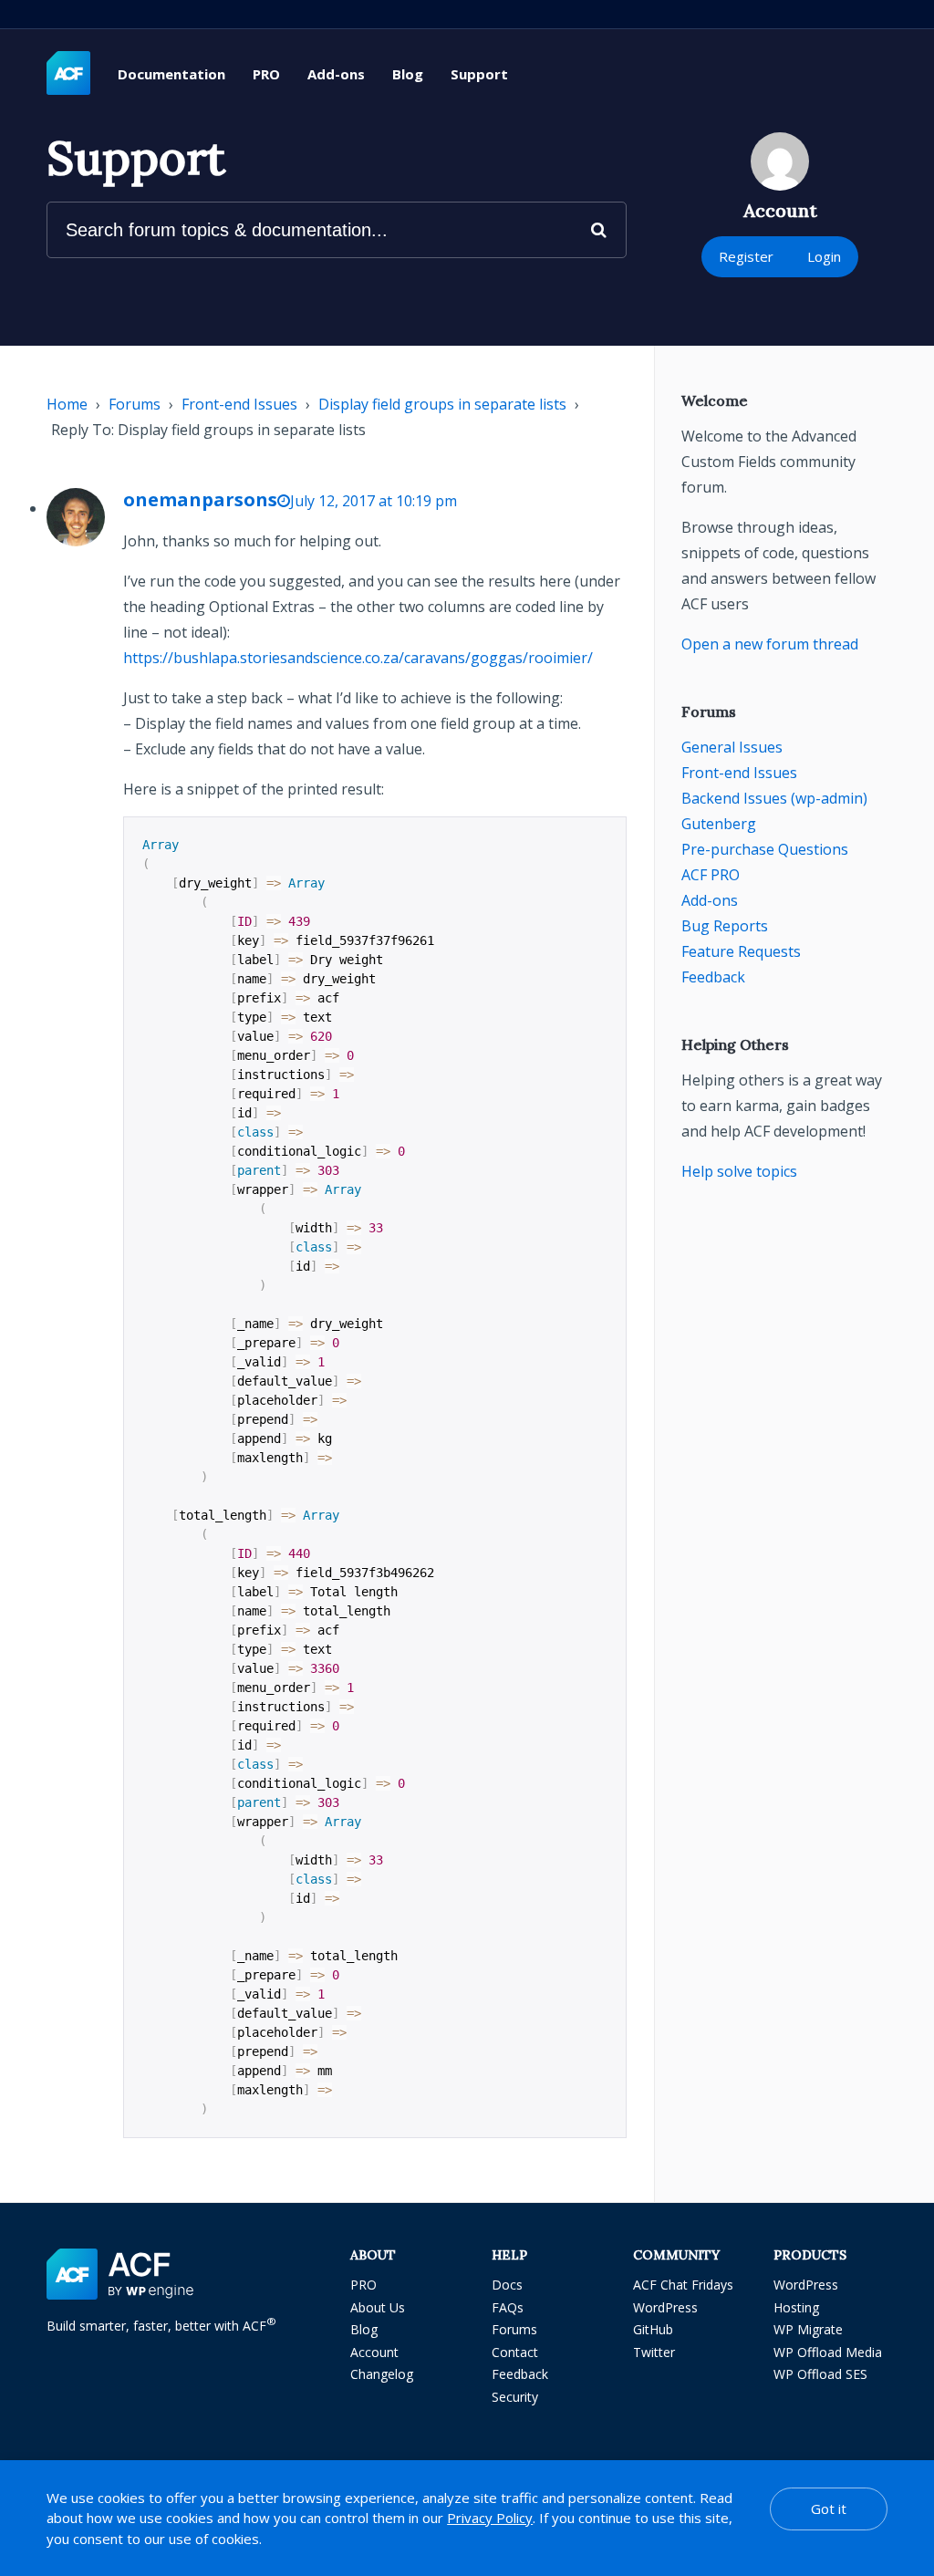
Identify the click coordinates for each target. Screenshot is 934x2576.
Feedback (713, 977)
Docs (507, 2285)
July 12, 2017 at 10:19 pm (374, 501)
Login (824, 256)
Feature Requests (741, 951)
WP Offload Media (828, 2352)
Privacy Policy (490, 2518)
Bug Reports (725, 926)
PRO (266, 74)
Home (67, 404)
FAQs (508, 2307)
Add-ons (336, 74)
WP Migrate (808, 2329)
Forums (135, 404)
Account (374, 2352)
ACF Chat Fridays (683, 2285)
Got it (829, 2508)
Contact (515, 2352)
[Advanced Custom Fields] (68, 74)
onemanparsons (200, 499)
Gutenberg (719, 824)
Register (746, 256)
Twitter (654, 2352)
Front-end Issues (239, 404)
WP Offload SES (820, 2374)
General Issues (732, 747)
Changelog (382, 2374)
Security (515, 2397)
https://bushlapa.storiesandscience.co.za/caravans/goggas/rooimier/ (358, 658)
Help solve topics (739, 1171)
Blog (408, 74)
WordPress (665, 2307)
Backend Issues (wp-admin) (774, 798)
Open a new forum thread (770, 644)
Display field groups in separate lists (442, 404)
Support (479, 74)
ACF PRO (711, 875)
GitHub (653, 2329)
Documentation (171, 74)
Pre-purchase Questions (765, 849)
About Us (378, 2307)
